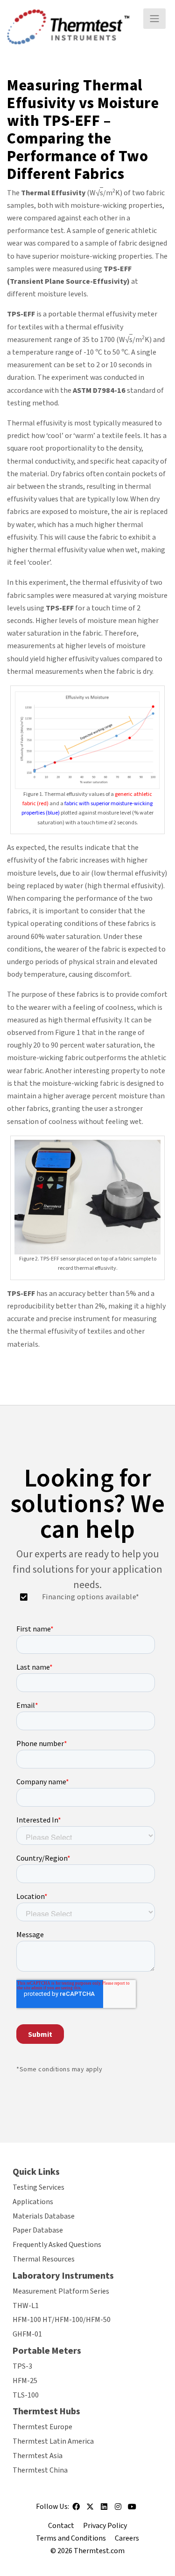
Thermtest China (40, 2470)
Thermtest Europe (42, 2427)
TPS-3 (22, 2366)
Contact (61, 2525)
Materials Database (44, 2216)
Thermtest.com (99, 2551)
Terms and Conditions (71, 2538)
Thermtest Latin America (53, 2441)
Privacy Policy (105, 2525)
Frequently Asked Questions (57, 2245)
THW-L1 (26, 2305)
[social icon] (76, 2509)
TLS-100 (26, 2395)
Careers (127, 2538)
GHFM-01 (27, 2334)
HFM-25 (25, 2380)
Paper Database (38, 2230)
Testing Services (38, 2187)
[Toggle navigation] (154, 19)
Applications (33, 2202)
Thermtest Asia (38, 2456)
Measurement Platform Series (61, 2291)
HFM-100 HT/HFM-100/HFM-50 (62, 2320)
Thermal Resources (44, 2259)
